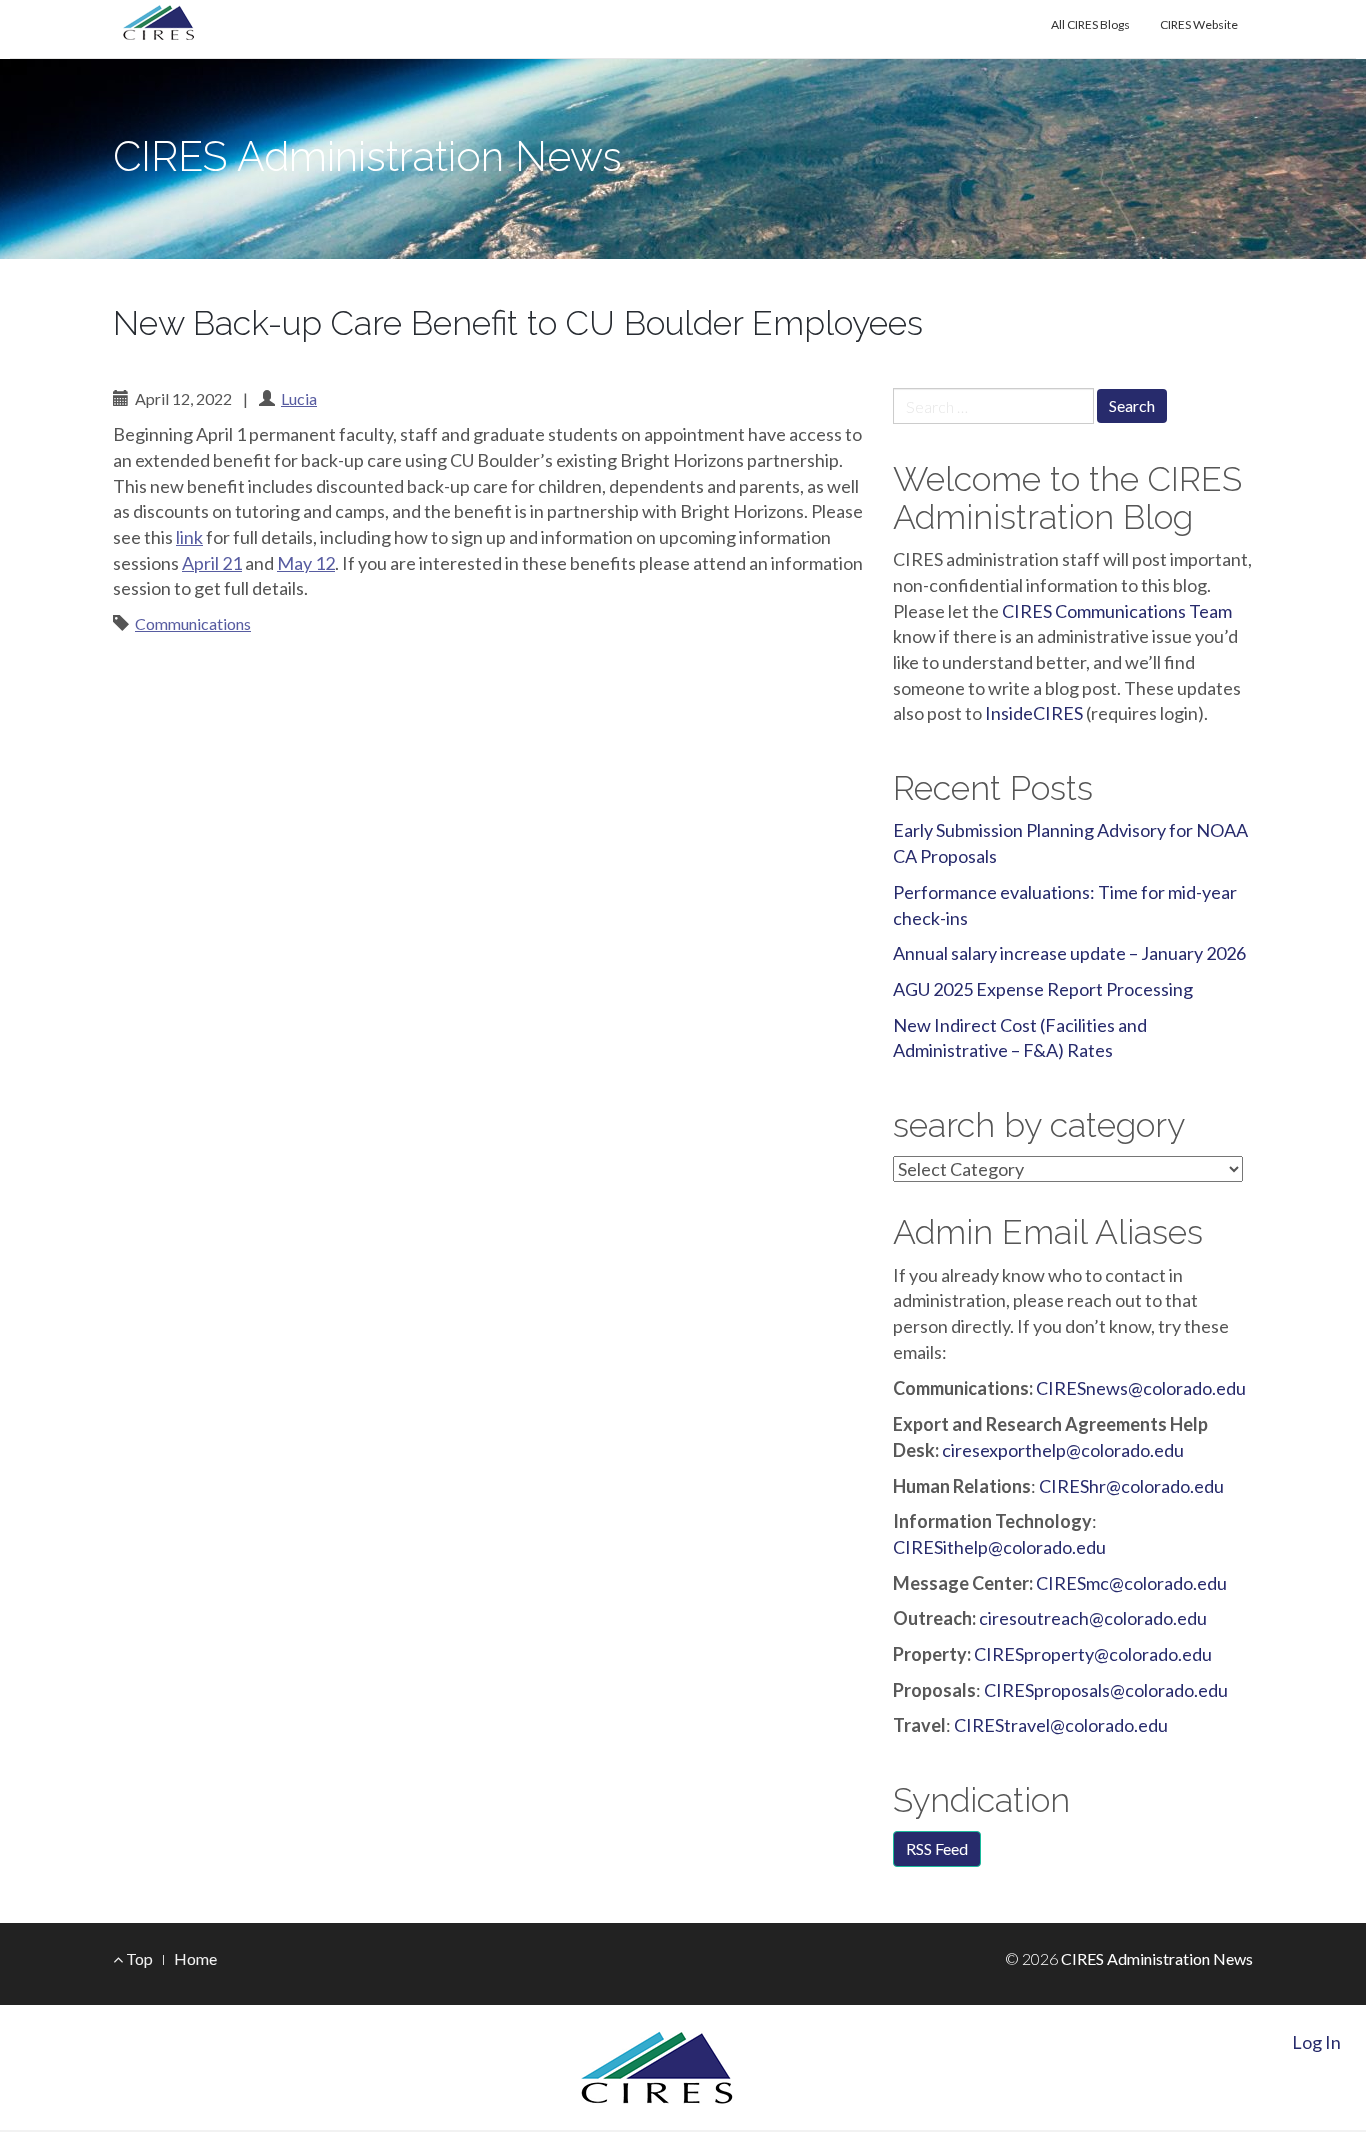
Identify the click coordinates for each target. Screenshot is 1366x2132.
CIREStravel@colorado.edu (1061, 1725)
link (189, 537)
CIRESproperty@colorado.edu (1093, 1654)
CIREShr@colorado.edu (1130, 1486)
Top (138, 1958)
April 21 (212, 563)
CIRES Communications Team (1117, 611)
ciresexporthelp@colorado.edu (1063, 1450)
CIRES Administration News (367, 156)
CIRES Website (1199, 24)
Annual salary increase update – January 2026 (1069, 953)
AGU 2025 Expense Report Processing (1043, 989)
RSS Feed (937, 1848)
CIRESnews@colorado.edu (1141, 1388)
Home (195, 1958)
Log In (1316, 2042)
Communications (193, 623)
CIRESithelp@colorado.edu (999, 1547)
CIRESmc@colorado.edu (1131, 1583)
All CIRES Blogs (1090, 24)
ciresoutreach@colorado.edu (1093, 1618)
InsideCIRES (1034, 713)
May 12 (306, 563)
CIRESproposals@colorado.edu (1106, 1690)
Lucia (299, 398)
